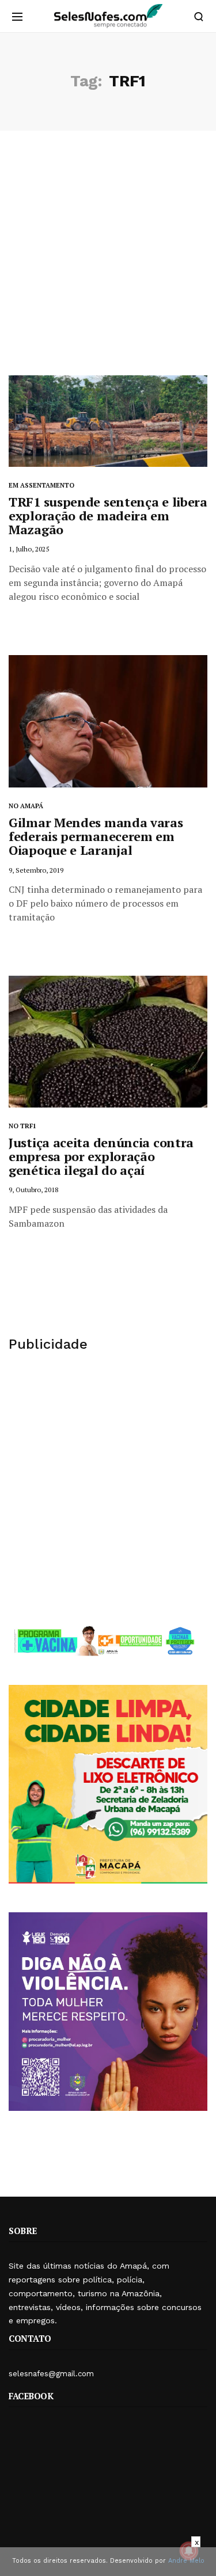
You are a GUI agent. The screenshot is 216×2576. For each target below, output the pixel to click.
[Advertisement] (108, 262)
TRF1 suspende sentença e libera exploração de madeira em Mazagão (108, 515)
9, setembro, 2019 (36, 870)
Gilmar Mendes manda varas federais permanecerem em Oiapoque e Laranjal (96, 836)
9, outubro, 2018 (33, 1190)
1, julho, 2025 (29, 549)
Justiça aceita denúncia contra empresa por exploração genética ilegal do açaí (101, 1156)
